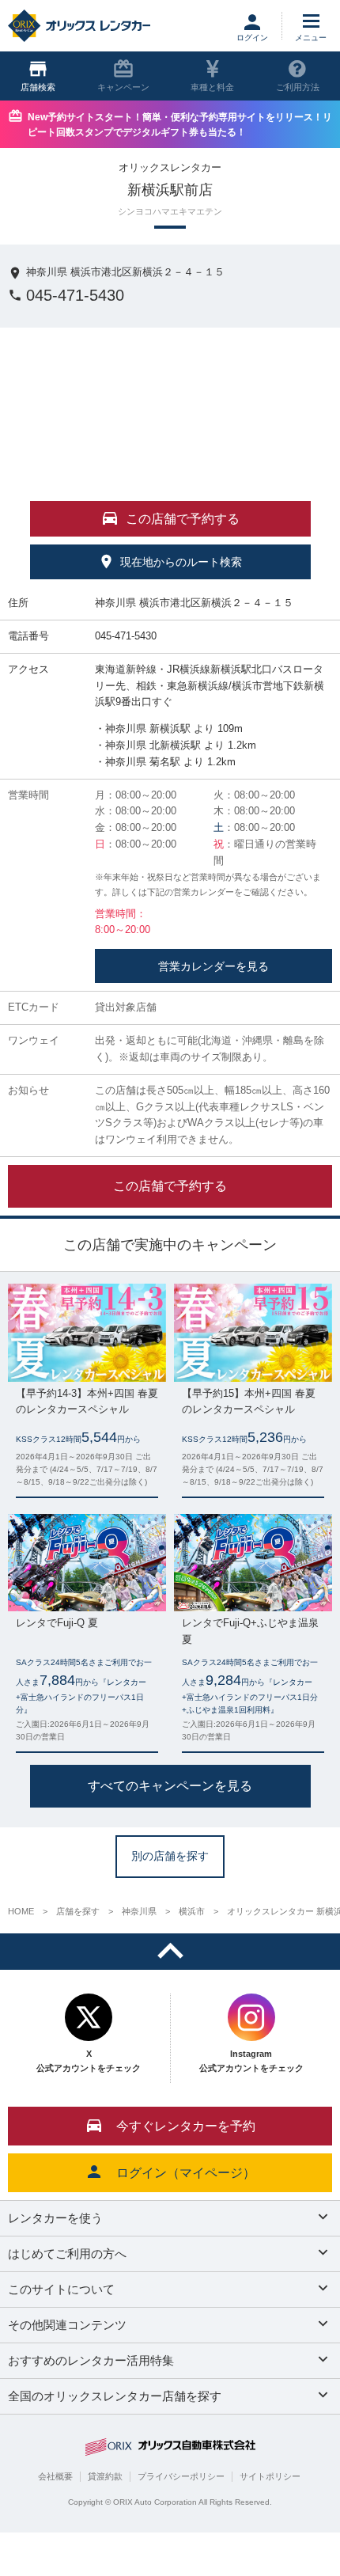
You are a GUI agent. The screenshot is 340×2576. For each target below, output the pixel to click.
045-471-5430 (75, 295)
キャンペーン (123, 87)
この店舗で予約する (170, 1185)
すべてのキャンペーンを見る (170, 1786)
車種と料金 (212, 87)
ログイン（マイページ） (186, 2173)
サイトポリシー (270, 2476)
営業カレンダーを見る (213, 966)
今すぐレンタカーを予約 (186, 2126)
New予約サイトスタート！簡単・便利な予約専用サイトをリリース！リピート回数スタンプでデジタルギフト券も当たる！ (180, 125)
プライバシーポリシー (181, 2476)
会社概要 (55, 2476)
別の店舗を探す (170, 1856)
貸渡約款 (105, 2476)
